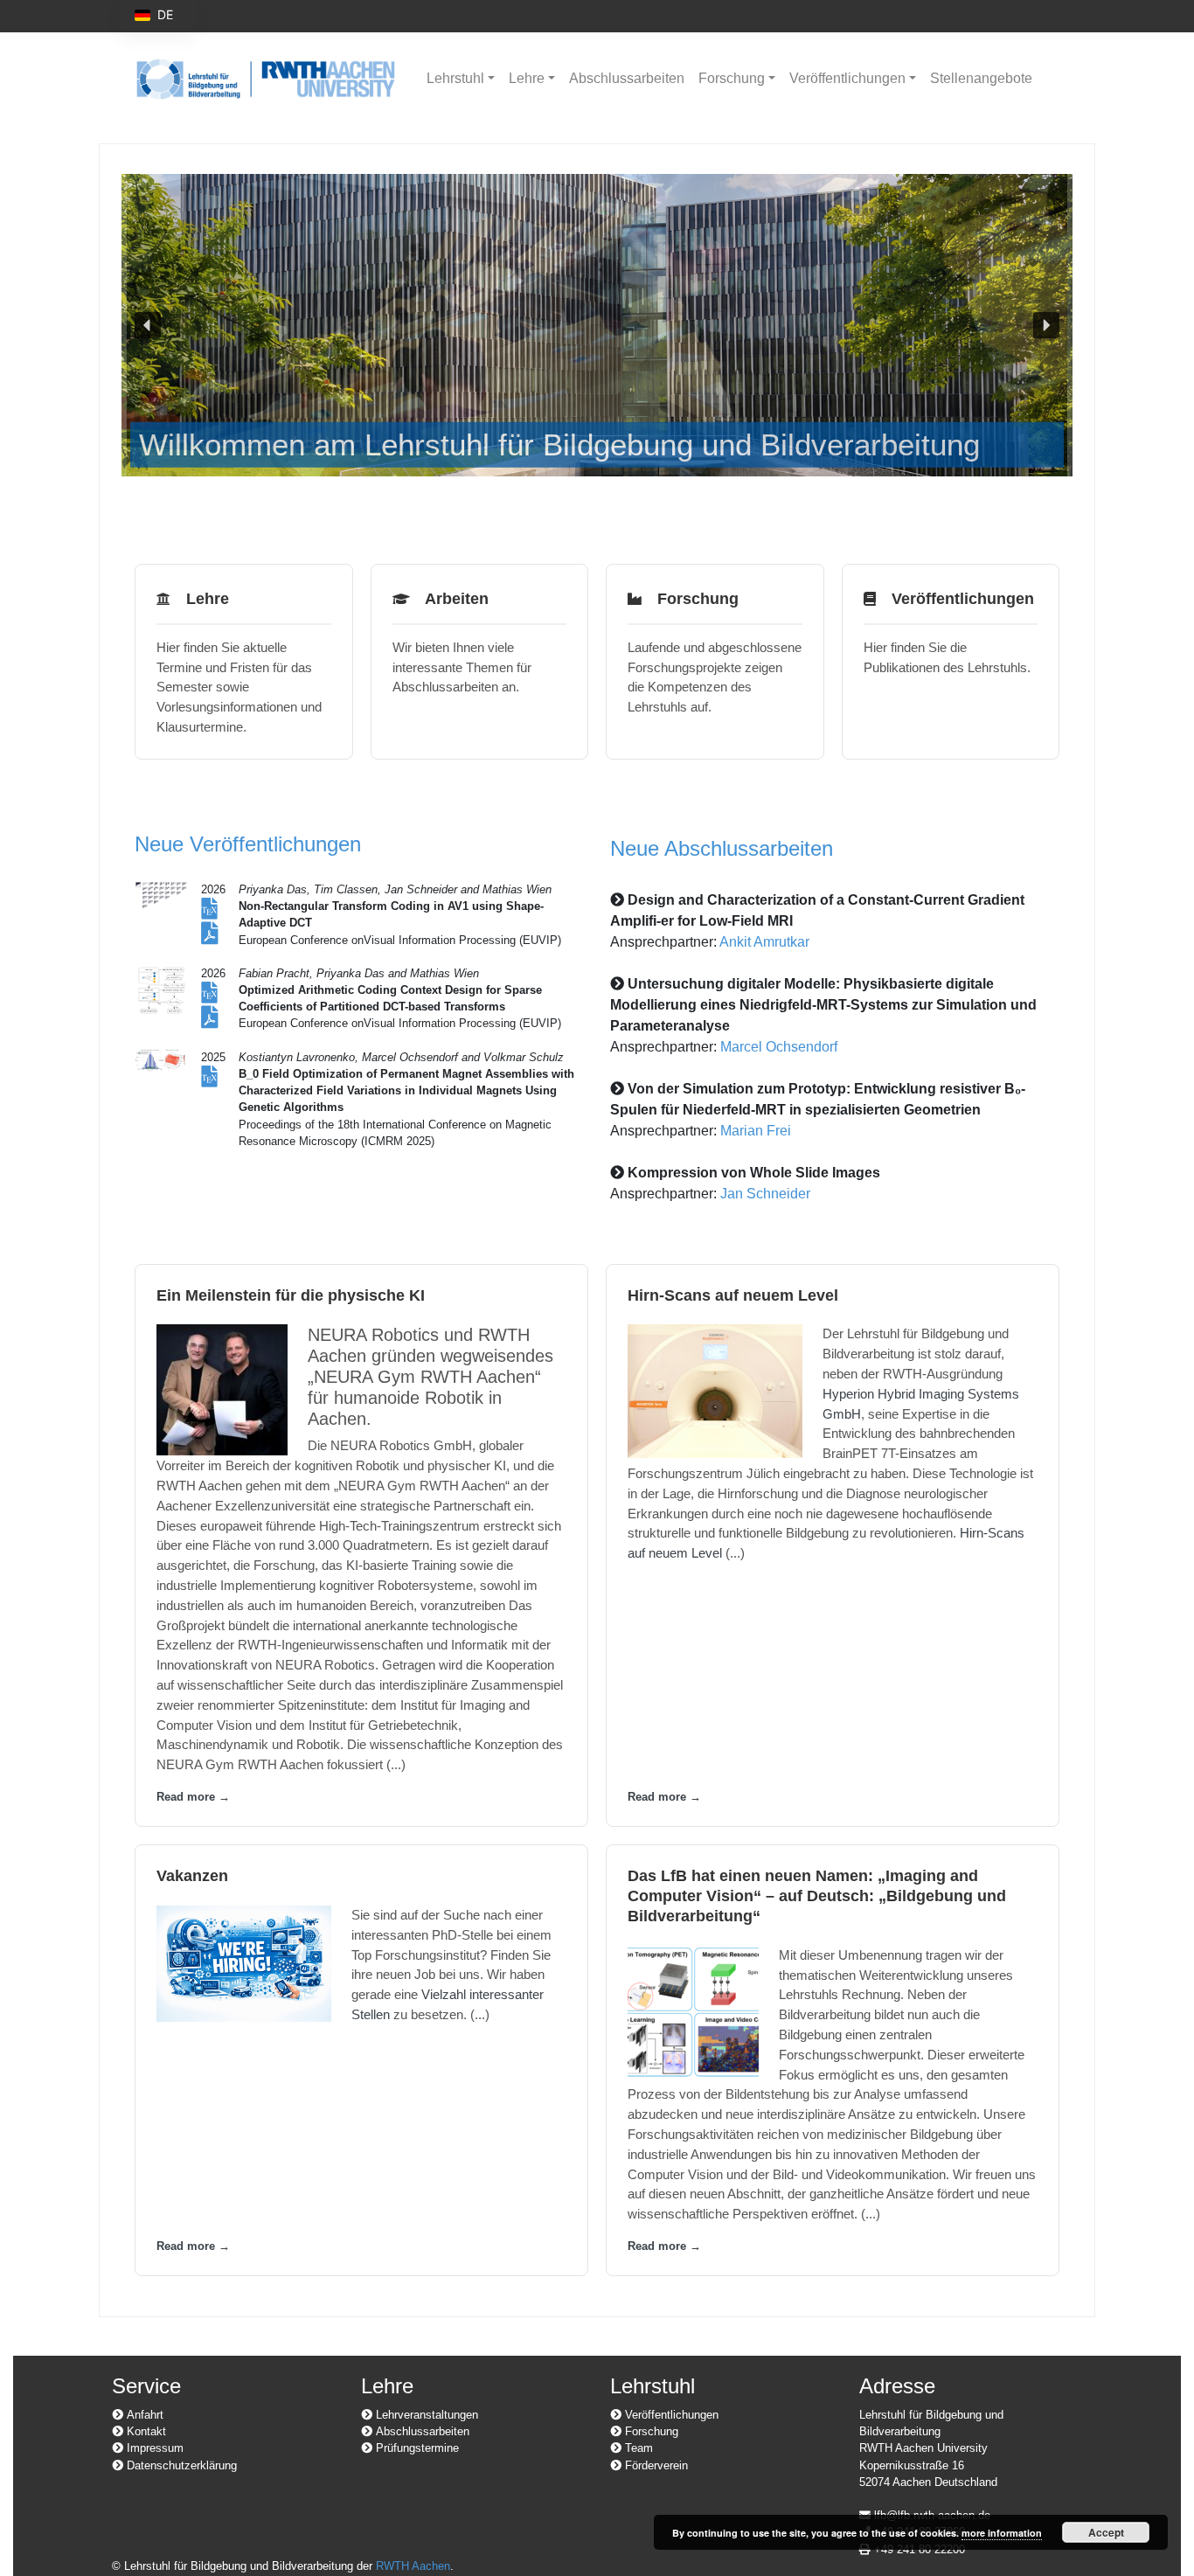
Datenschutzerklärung (180, 2465)
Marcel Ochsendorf (779, 1047)
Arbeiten (453, 599)
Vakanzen (192, 1876)
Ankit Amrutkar (764, 942)
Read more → (193, 1797)
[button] (597, 325)
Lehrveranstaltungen (425, 2415)
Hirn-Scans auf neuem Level (733, 1295)
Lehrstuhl (455, 78)
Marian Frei (756, 1131)
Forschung (732, 78)
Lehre (527, 78)
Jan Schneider (765, 1194)
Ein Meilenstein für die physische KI (291, 1295)
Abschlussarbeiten (627, 78)
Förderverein (655, 2465)
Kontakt (145, 2431)
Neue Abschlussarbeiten (722, 848)
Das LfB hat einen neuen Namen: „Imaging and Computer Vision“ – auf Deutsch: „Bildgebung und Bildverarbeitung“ (817, 1896)
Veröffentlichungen (847, 78)
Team (637, 2448)
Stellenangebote (981, 78)
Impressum (153, 2448)
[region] (597, 325)
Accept (1106, 2532)
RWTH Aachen (413, 2566)
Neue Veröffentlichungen (248, 844)
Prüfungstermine (416, 2448)
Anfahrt (143, 2415)
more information (1002, 2533)
